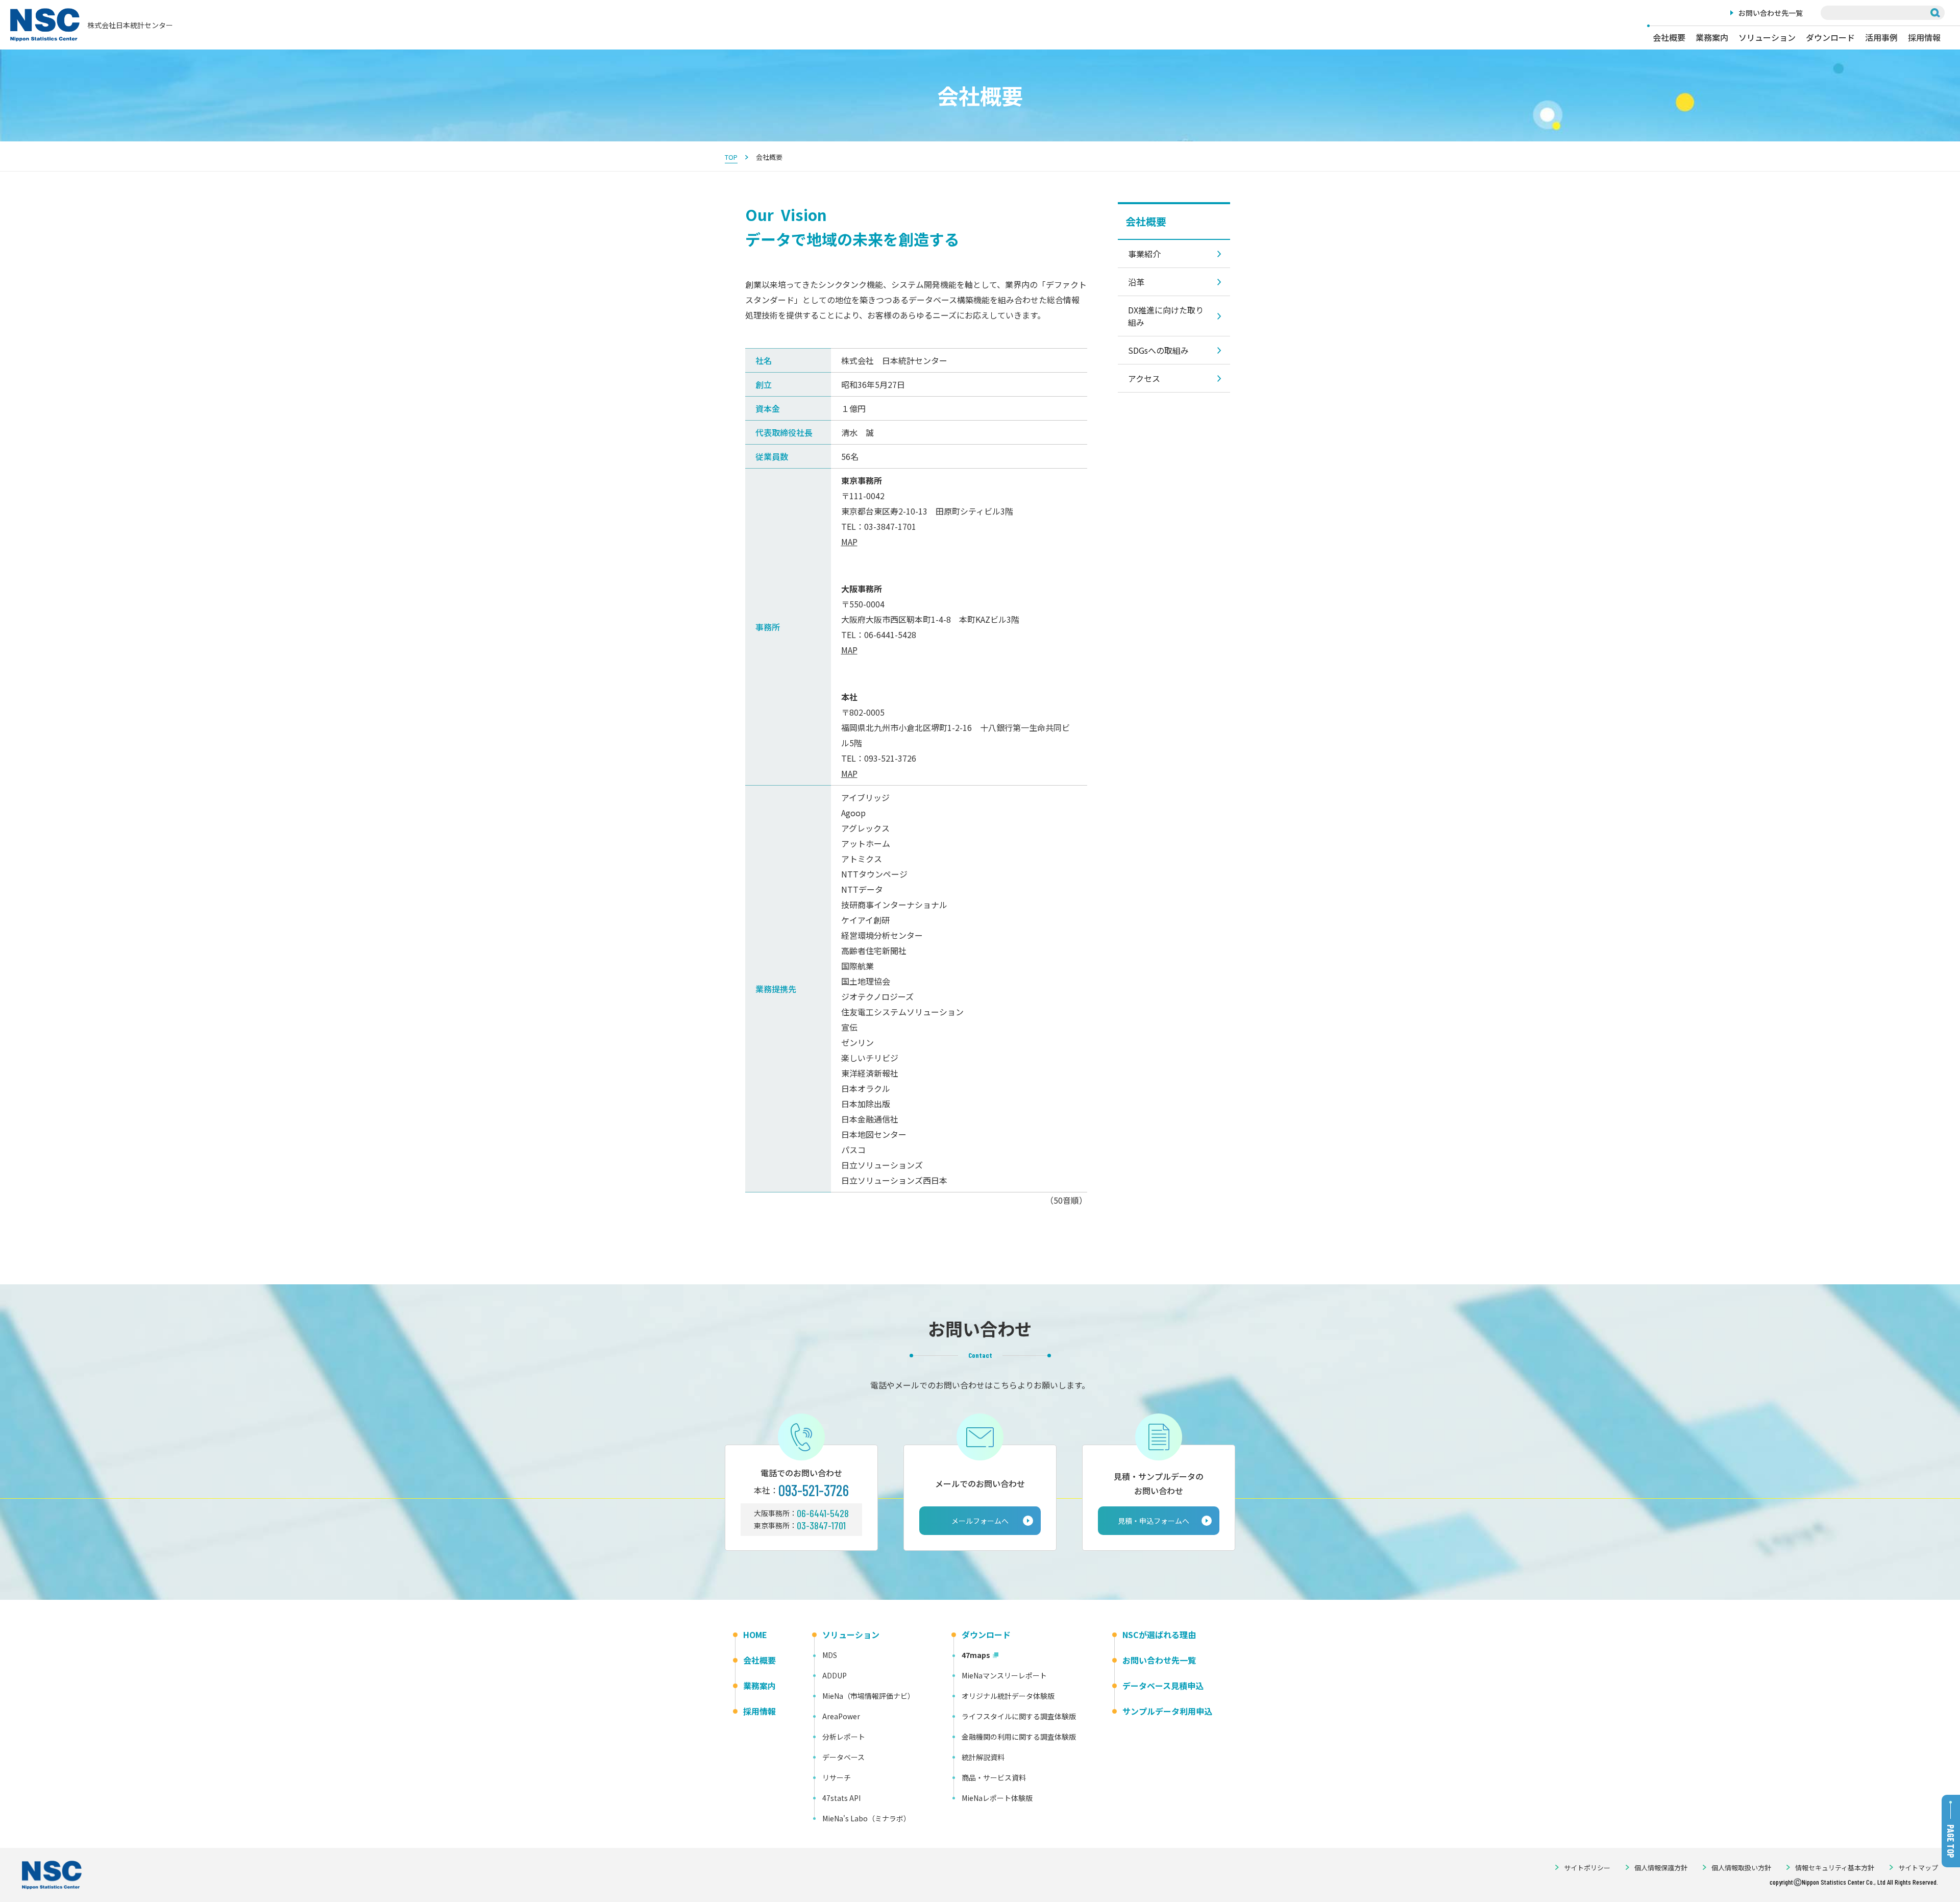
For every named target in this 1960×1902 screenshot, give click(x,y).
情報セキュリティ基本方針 (1835, 1868)
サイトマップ (1918, 1868)
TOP (731, 157)
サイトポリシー (1587, 1868)
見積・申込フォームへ (1154, 1521)
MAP (849, 542)
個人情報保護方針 (1661, 1868)
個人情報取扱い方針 (1741, 1868)
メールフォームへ (980, 1521)
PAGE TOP (1951, 1841)
